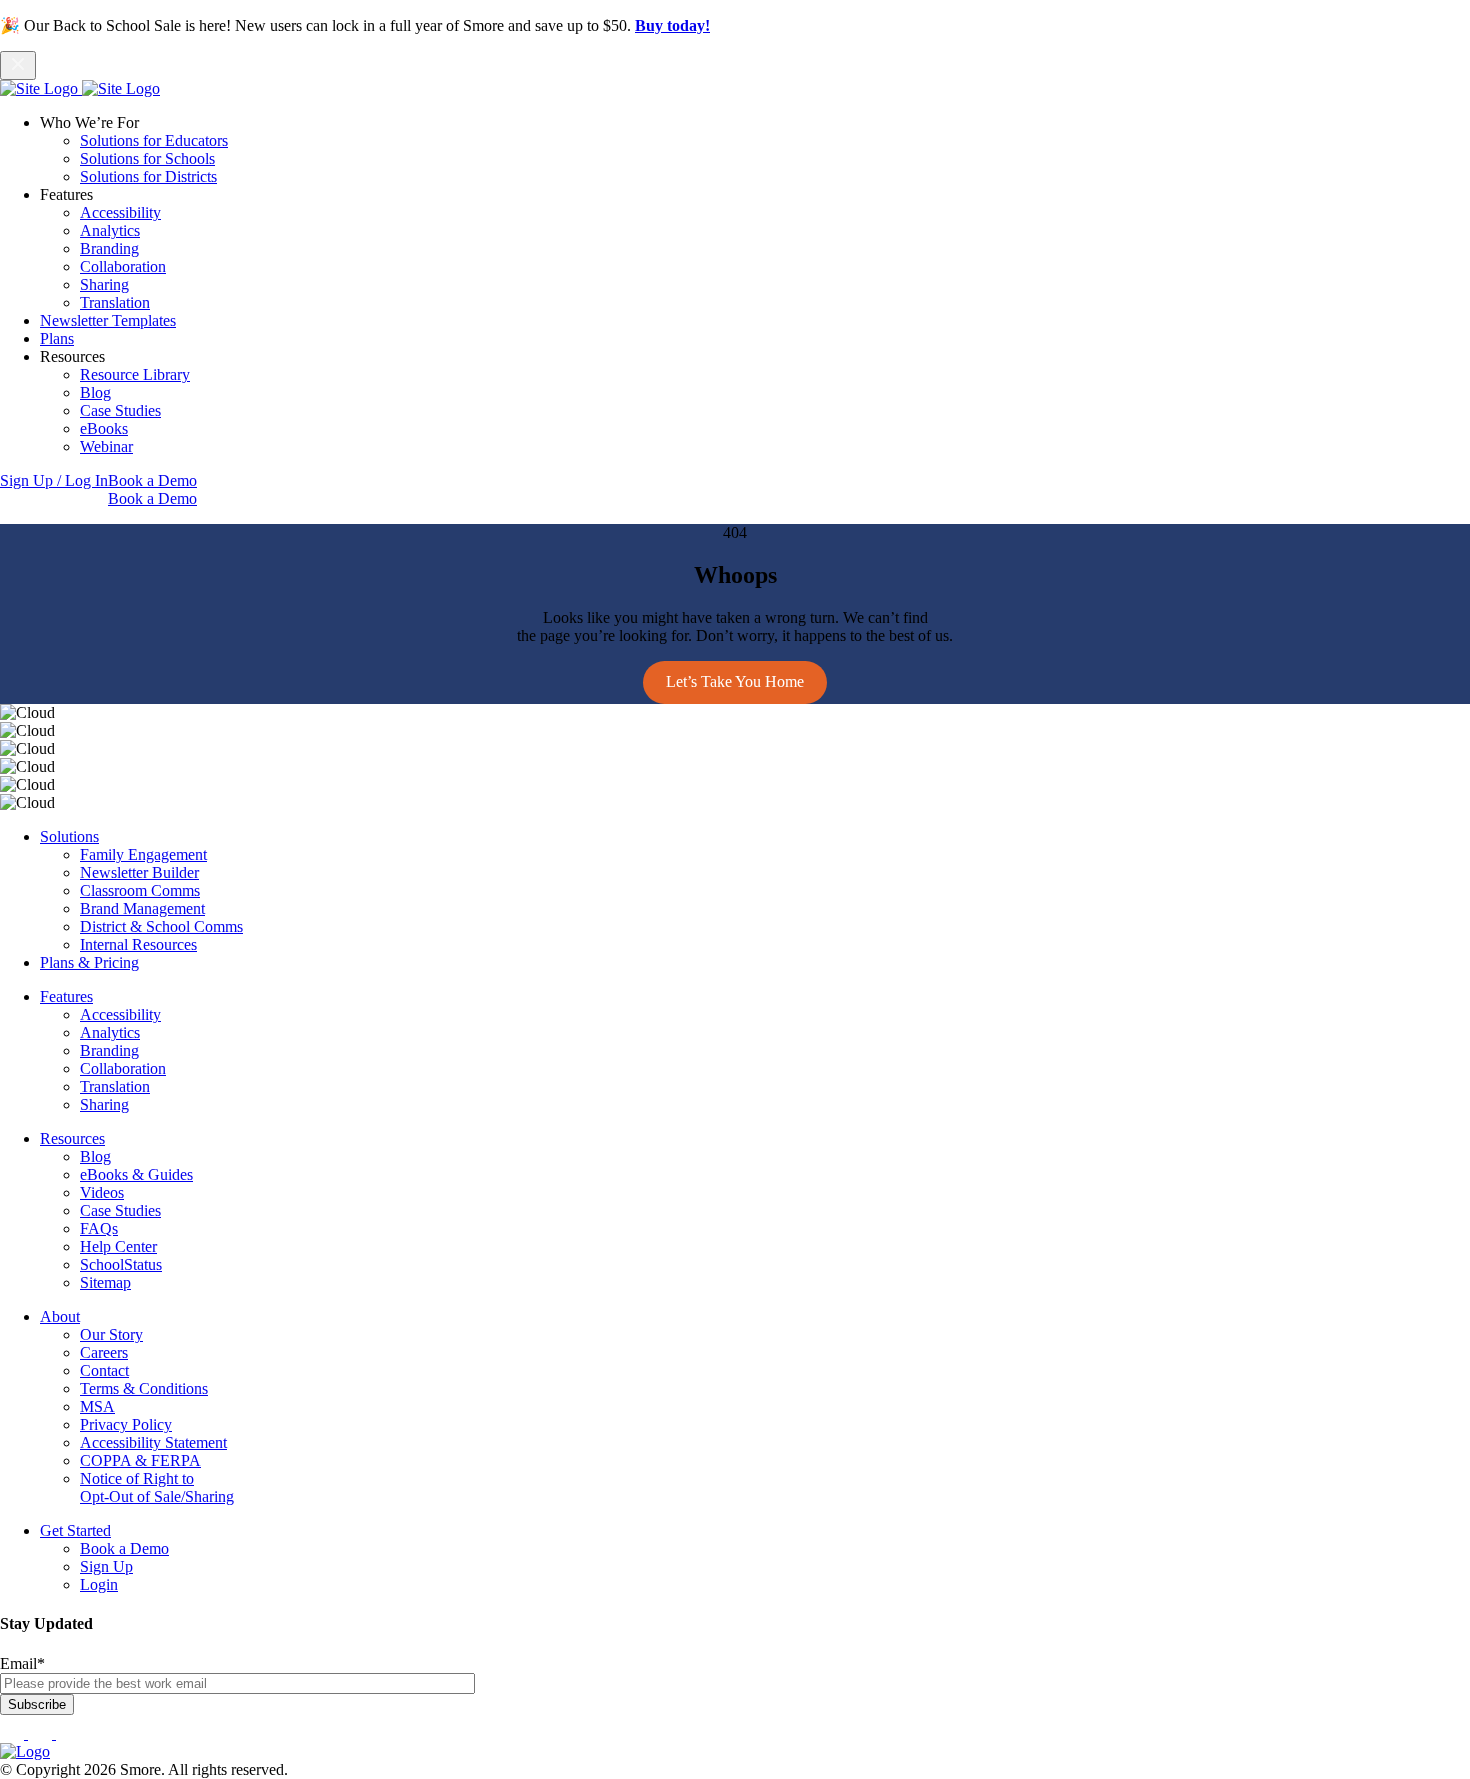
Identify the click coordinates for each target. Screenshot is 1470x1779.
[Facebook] (14, 1733)
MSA (97, 1406)
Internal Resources (138, 944)
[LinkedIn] (42, 1733)
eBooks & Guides (136, 1174)
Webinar (106, 446)
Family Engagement (143, 854)
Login (99, 1584)
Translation (115, 302)
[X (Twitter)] (68, 1733)
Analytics (110, 230)
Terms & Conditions (144, 1388)
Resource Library (135, 374)
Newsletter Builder (139, 872)
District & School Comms (161, 926)
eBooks (104, 428)
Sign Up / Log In (54, 480)
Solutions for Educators (154, 140)
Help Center (118, 1246)
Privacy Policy (126, 1424)
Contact (104, 1370)
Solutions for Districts (148, 176)
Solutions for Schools (147, 158)
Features (66, 996)
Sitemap (105, 1282)
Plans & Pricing (89, 962)
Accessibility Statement (153, 1442)
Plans (57, 338)
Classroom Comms (140, 890)
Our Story (111, 1334)
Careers (104, 1352)
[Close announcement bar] (18, 65)
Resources (72, 1138)
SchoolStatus (121, 1264)
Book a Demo (152, 480)
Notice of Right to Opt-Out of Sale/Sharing (157, 1487)
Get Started (75, 1530)
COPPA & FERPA (140, 1460)
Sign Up (106, 1566)
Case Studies (120, 410)
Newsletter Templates (108, 320)
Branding (109, 248)
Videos (102, 1192)
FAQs (99, 1228)
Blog (95, 392)
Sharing (104, 284)
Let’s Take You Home (735, 681)
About (60, 1316)
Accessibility (120, 212)
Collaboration (123, 266)
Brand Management (142, 908)
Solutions (69, 836)
